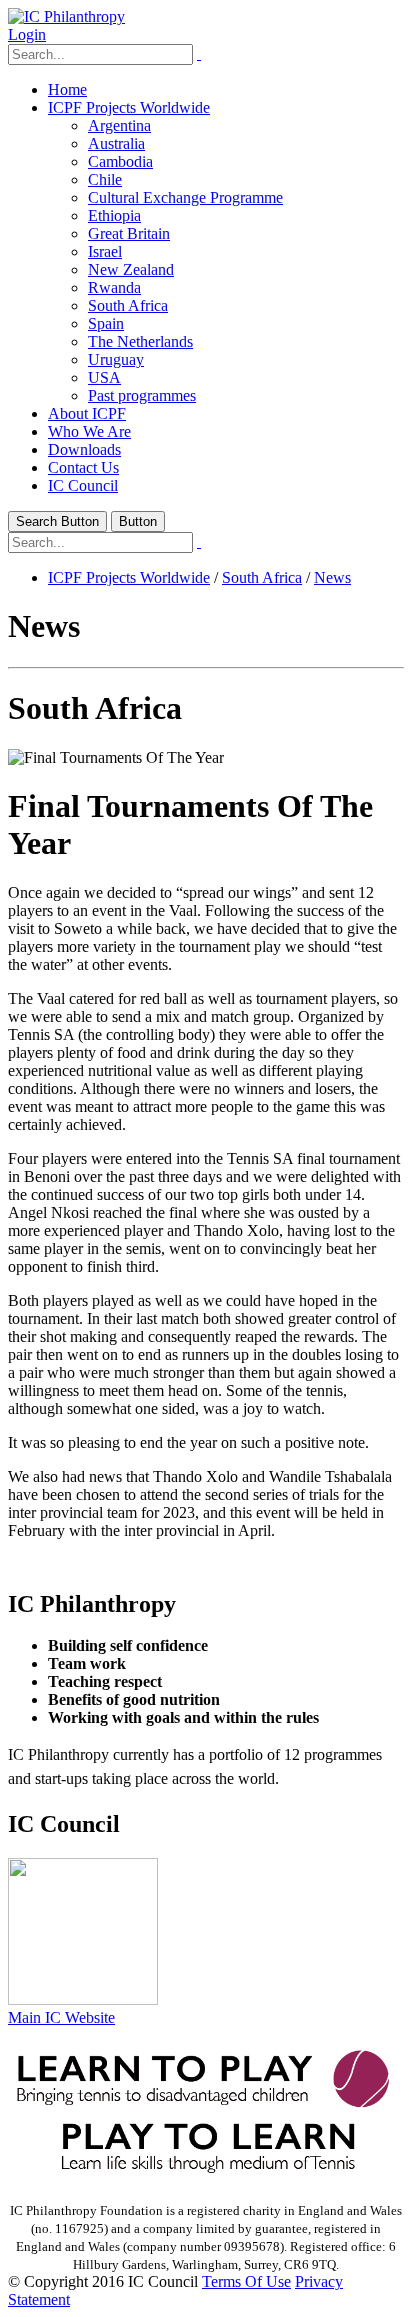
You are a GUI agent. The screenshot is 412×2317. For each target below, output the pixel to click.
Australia (116, 143)
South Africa (128, 305)
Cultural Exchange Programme (185, 197)
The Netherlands (140, 341)
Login (27, 34)
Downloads (84, 449)
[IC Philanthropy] (66, 16)
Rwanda (114, 287)
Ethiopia (114, 215)
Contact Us (83, 467)
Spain (106, 323)
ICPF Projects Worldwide (129, 107)
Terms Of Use (246, 2281)
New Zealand (131, 269)
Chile (105, 179)
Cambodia (120, 161)
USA (104, 377)
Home (67, 89)
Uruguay (116, 359)
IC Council (83, 485)
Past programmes (142, 395)
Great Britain (129, 233)
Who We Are (89, 431)
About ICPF (87, 413)
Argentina (119, 125)
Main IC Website (61, 2017)
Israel (105, 251)
